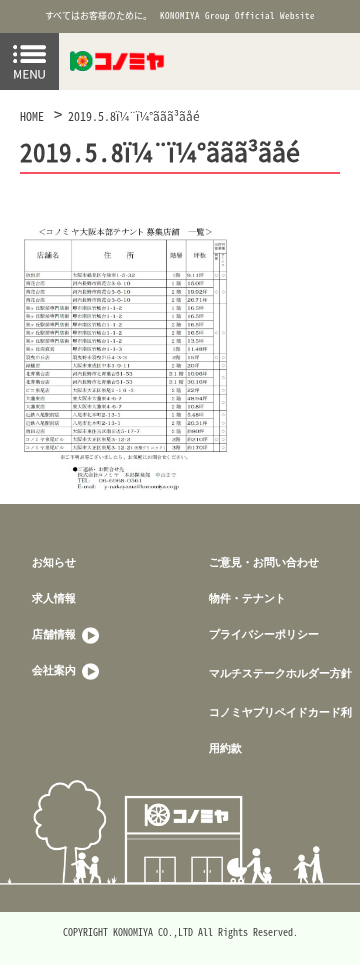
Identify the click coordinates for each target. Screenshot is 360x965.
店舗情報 (55, 633)
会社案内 (55, 669)
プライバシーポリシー (264, 633)
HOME (32, 116)
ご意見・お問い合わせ (264, 561)
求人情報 (54, 597)
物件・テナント (247, 597)
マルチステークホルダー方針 (280, 672)
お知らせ (54, 561)
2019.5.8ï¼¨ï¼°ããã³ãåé (134, 116)
